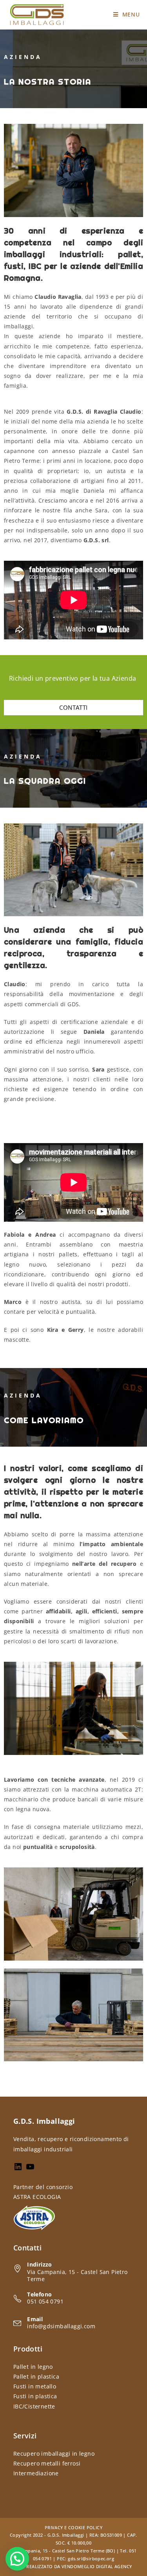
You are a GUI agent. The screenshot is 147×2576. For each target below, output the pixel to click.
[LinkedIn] (18, 2169)
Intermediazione (36, 2473)
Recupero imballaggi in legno (54, 2454)
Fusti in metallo (35, 2386)
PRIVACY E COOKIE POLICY (73, 2527)
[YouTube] (30, 2169)
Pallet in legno (33, 2367)
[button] (17, 2559)
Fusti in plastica (35, 2396)
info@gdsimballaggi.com (61, 2326)
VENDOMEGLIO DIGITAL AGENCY (97, 2566)
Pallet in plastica (36, 2376)
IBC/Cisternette (34, 2406)
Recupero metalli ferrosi (47, 2463)
